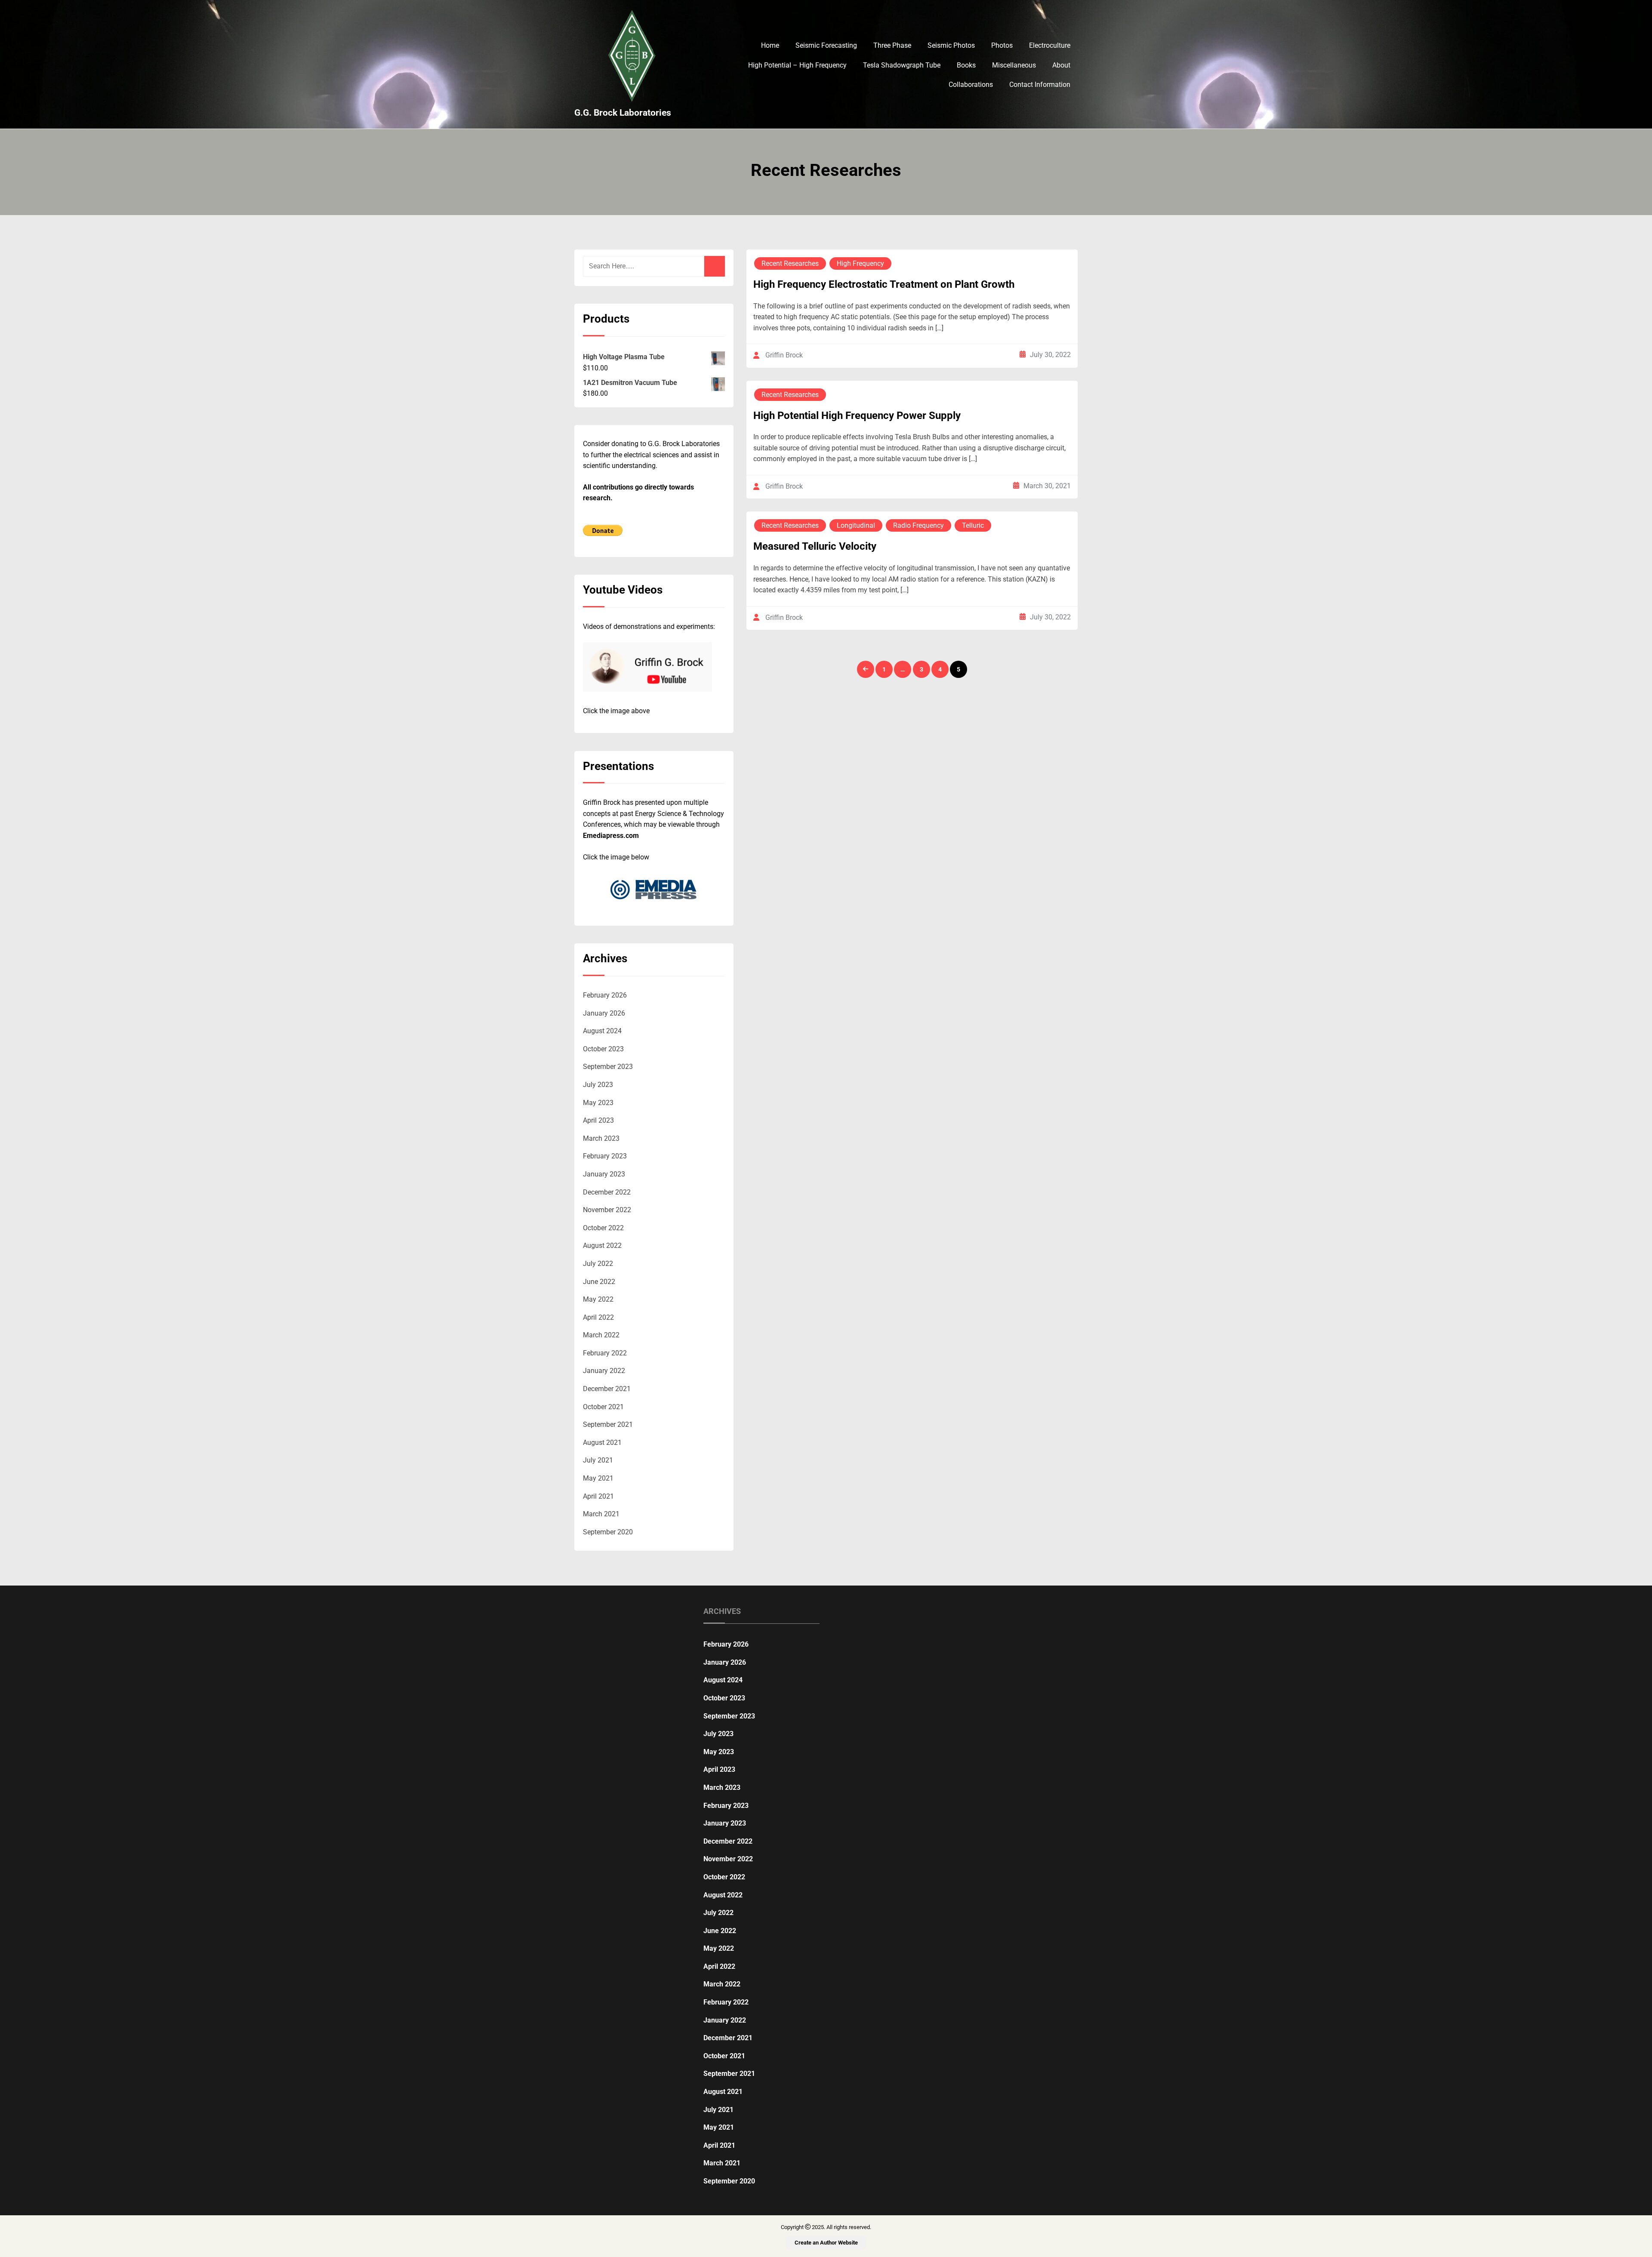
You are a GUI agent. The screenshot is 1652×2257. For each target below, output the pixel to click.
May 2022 (598, 1299)
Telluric (973, 525)
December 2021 (607, 1389)
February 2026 (605, 995)
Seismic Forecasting (826, 45)
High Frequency (860, 263)
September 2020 (608, 1532)
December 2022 (607, 1192)
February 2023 (605, 1156)
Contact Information (1040, 85)
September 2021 (608, 1424)
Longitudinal (856, 525)
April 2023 (598, 1120)
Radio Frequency (918, 525)
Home (770, 45)
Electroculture (1050, 45)
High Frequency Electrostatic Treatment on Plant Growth (884, 284)
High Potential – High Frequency (797, 65)
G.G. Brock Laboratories (623, 113)
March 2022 (601, 1335)
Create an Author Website (826, 2243)
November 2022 (607, 1210)
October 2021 (603, 1407)
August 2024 (602, 1031)
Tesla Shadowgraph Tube (902, 65)
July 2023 (598, 1085)
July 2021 (598, 1460)
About (1061, 65)
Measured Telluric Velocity (815, 546)
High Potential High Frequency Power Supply (857, 416)
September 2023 (608, 1067)
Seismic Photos (951, 45)
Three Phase (892, 45)
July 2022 (598, 1264)
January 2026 (604, 1013)
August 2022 (602, 1246)
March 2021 (601, 1514)
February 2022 (605, 1353)
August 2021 (602, 1443)
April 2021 (598, 1496)
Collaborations (971, 85)
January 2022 (604, 1371)
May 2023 (598, 1103)
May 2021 (598, 1478)
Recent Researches (790, 263)
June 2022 (599, 1282)
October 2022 (603, 1228)
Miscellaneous (1014, 65)
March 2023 (601, 1138)
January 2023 (604, 1174)
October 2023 (603, 1049)
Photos (1002, 45)
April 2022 (598, 1317)
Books (966, 65)
